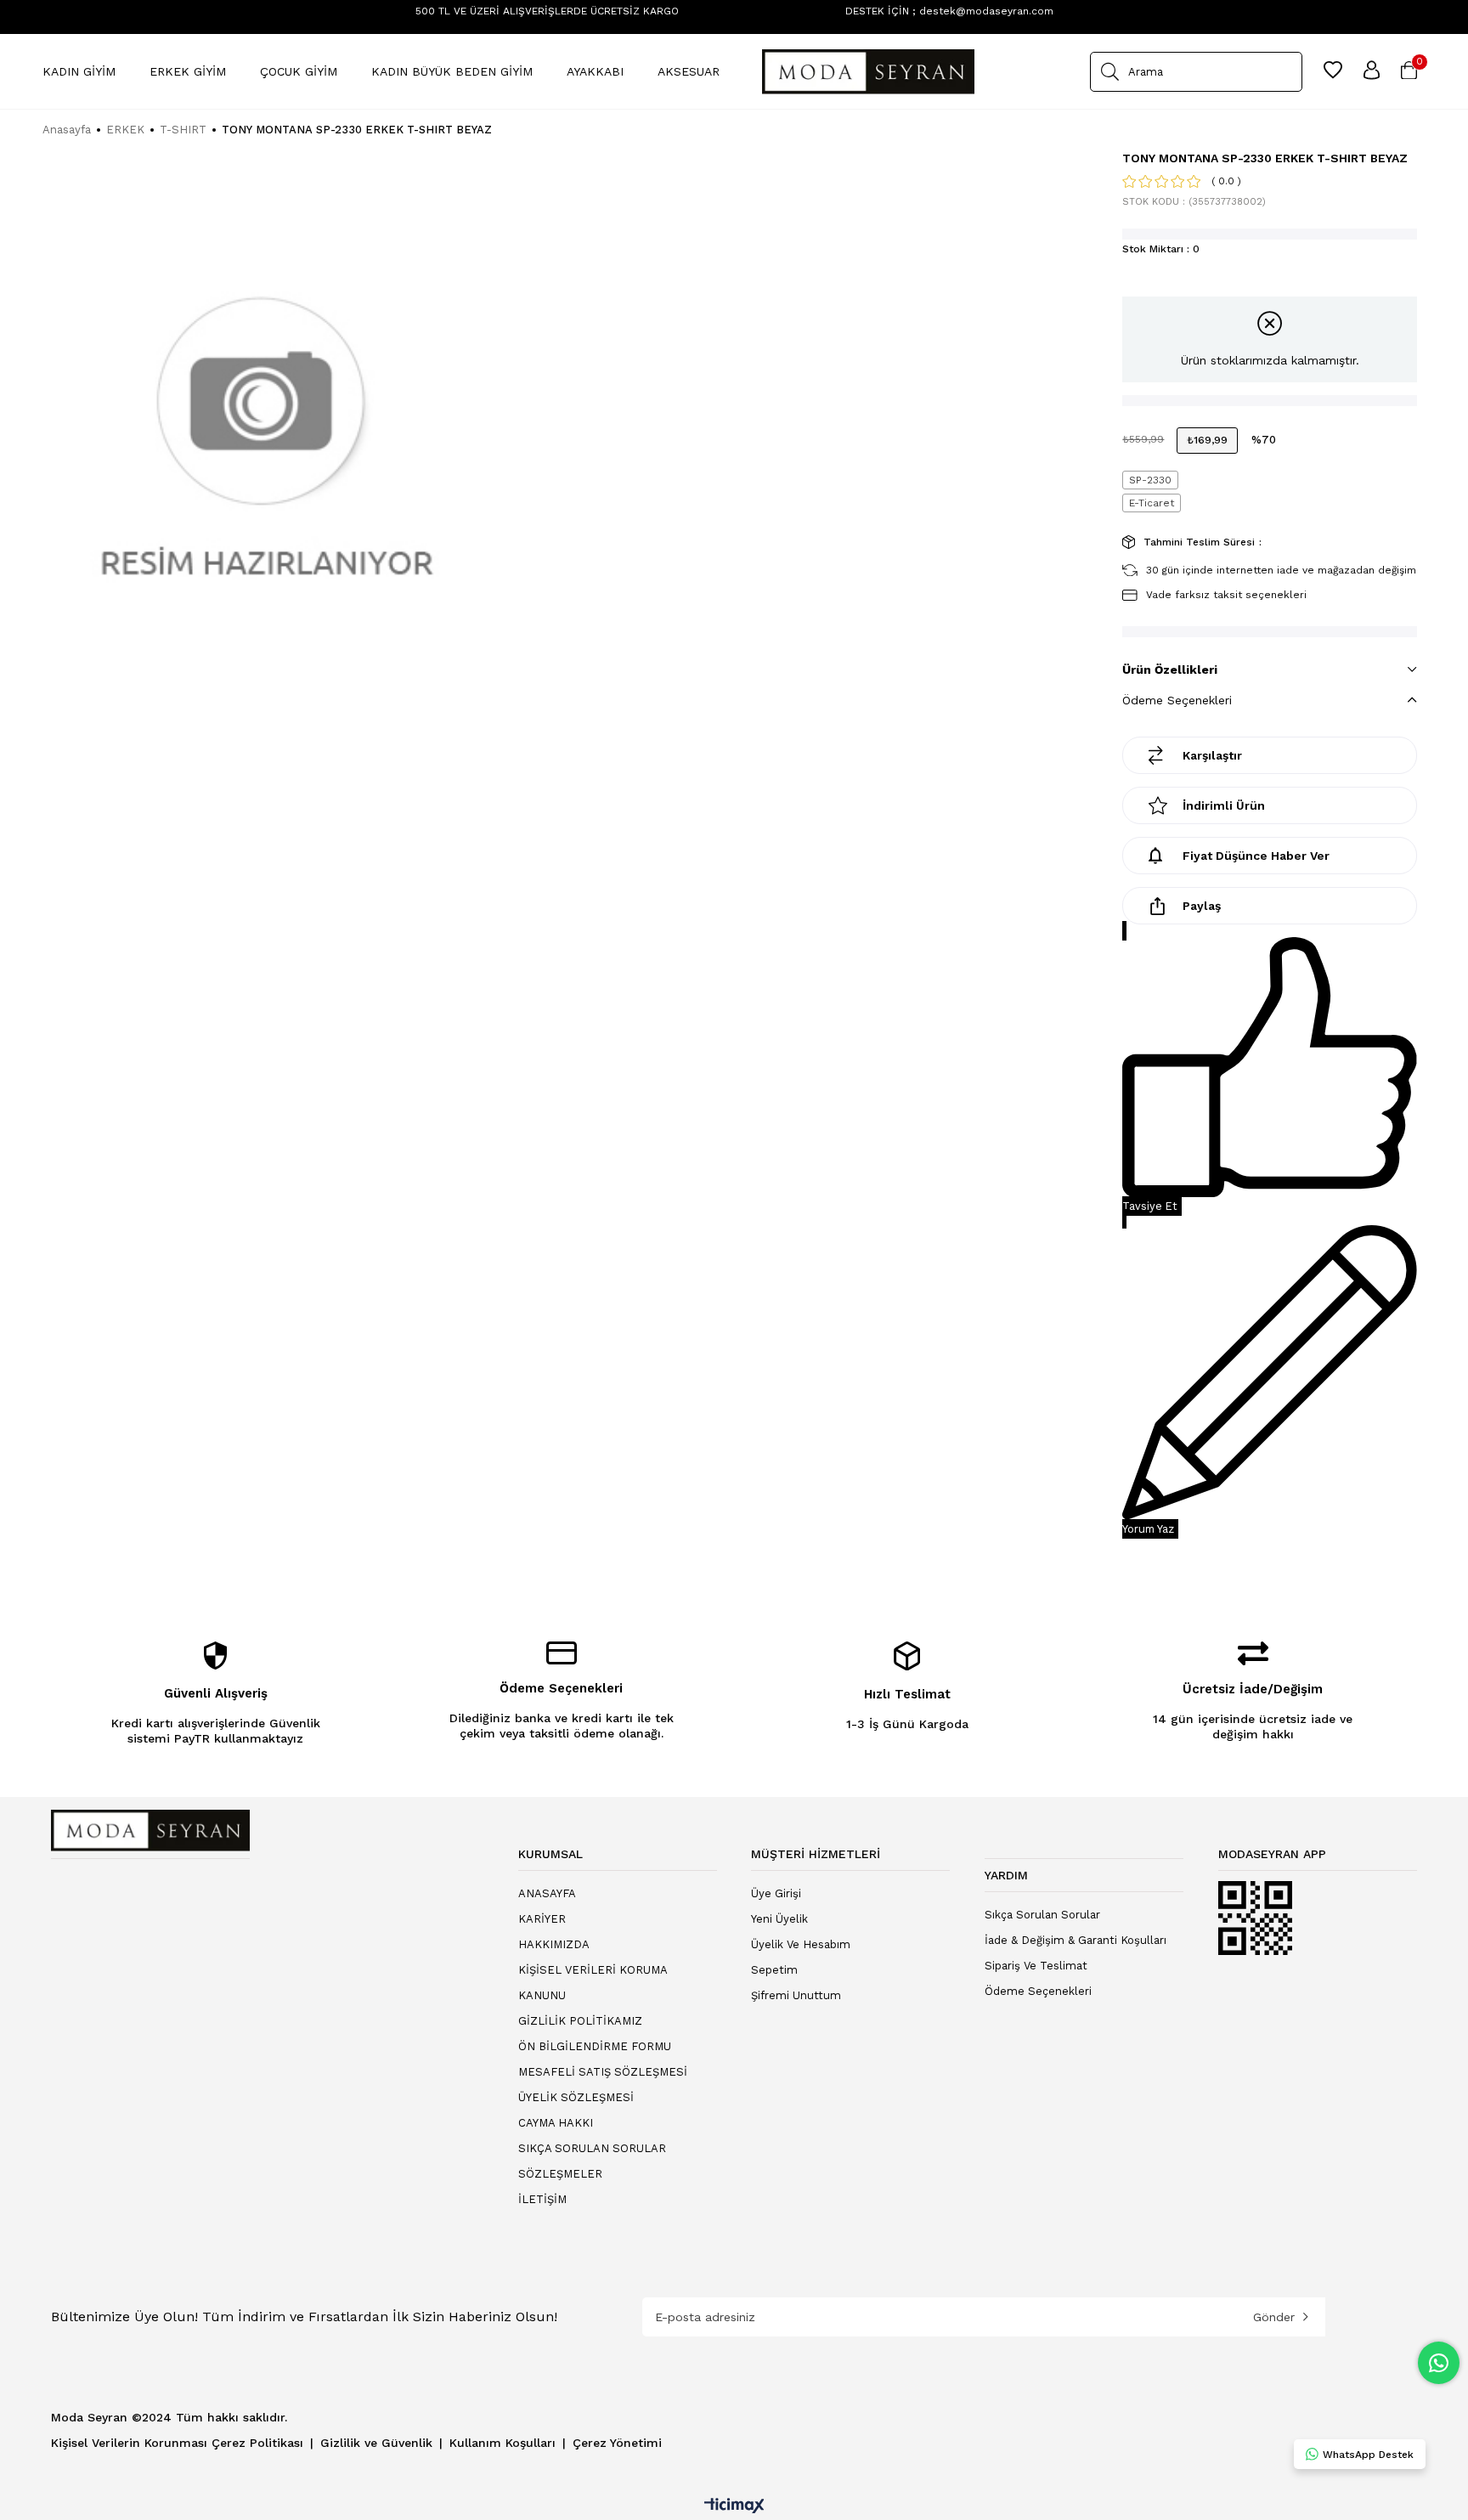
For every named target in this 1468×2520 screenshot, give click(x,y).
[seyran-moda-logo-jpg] (150, 1831)
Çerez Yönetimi (617, 2443)
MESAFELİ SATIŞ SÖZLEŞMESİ (603, 2072)
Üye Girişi (776, 1893)
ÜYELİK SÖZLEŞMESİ (576, 2097)
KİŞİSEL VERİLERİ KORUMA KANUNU (593, 1983)
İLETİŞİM (542, 2199)
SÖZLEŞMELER (560, 2174)
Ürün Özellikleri (1170, 670)
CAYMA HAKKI (556, 2123)
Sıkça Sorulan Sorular (1042, 1915)
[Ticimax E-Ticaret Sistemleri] (734, 2507)
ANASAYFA (547, 1893)
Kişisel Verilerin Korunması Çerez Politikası (179, 2443)
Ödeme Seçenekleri (1177, 700)
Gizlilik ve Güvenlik (378, 2443)
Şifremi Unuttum (796, 1995)
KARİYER (542, 1919)
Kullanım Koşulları (505, 2443)
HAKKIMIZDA (554, 1944)
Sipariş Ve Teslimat (1036, 1966)
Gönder (1274, 2317)
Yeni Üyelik (779, 1919)
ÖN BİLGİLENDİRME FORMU (595, 2046)
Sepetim (774, 1970)
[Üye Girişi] (1372, 71)
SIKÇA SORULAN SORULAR (592, 2148)
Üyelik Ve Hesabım (801, 1944)
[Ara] (1110, 72)
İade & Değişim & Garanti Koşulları (1076, 1940)
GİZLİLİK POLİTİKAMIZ (580, 2021)
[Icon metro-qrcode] (1256, 1918)
